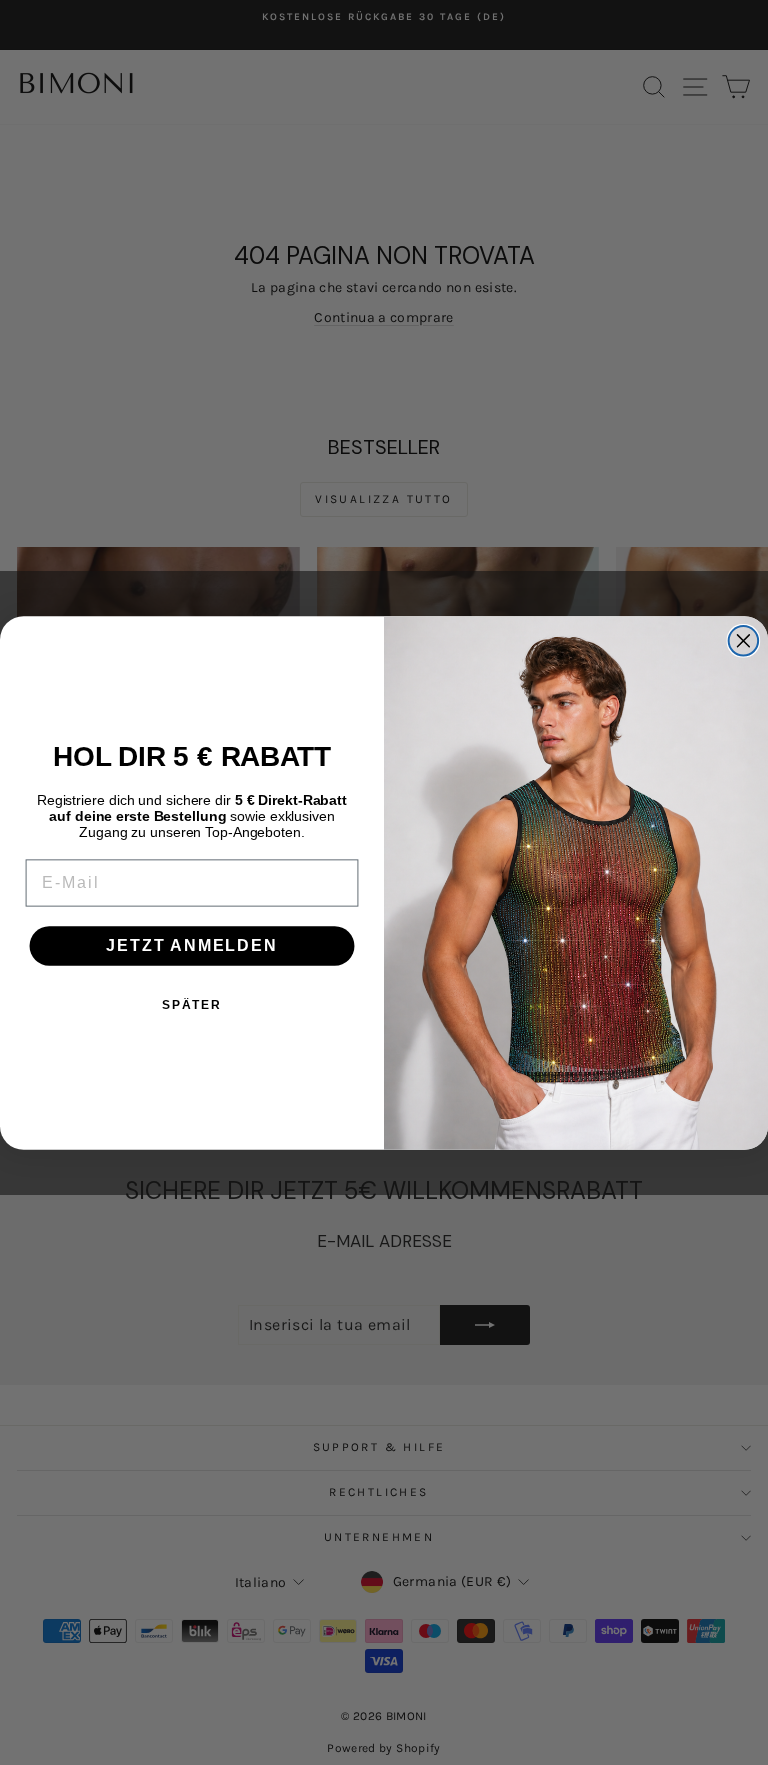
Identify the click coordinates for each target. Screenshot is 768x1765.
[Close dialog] (744, 641)
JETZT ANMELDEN (191, 945)
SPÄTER (192, 1005)
